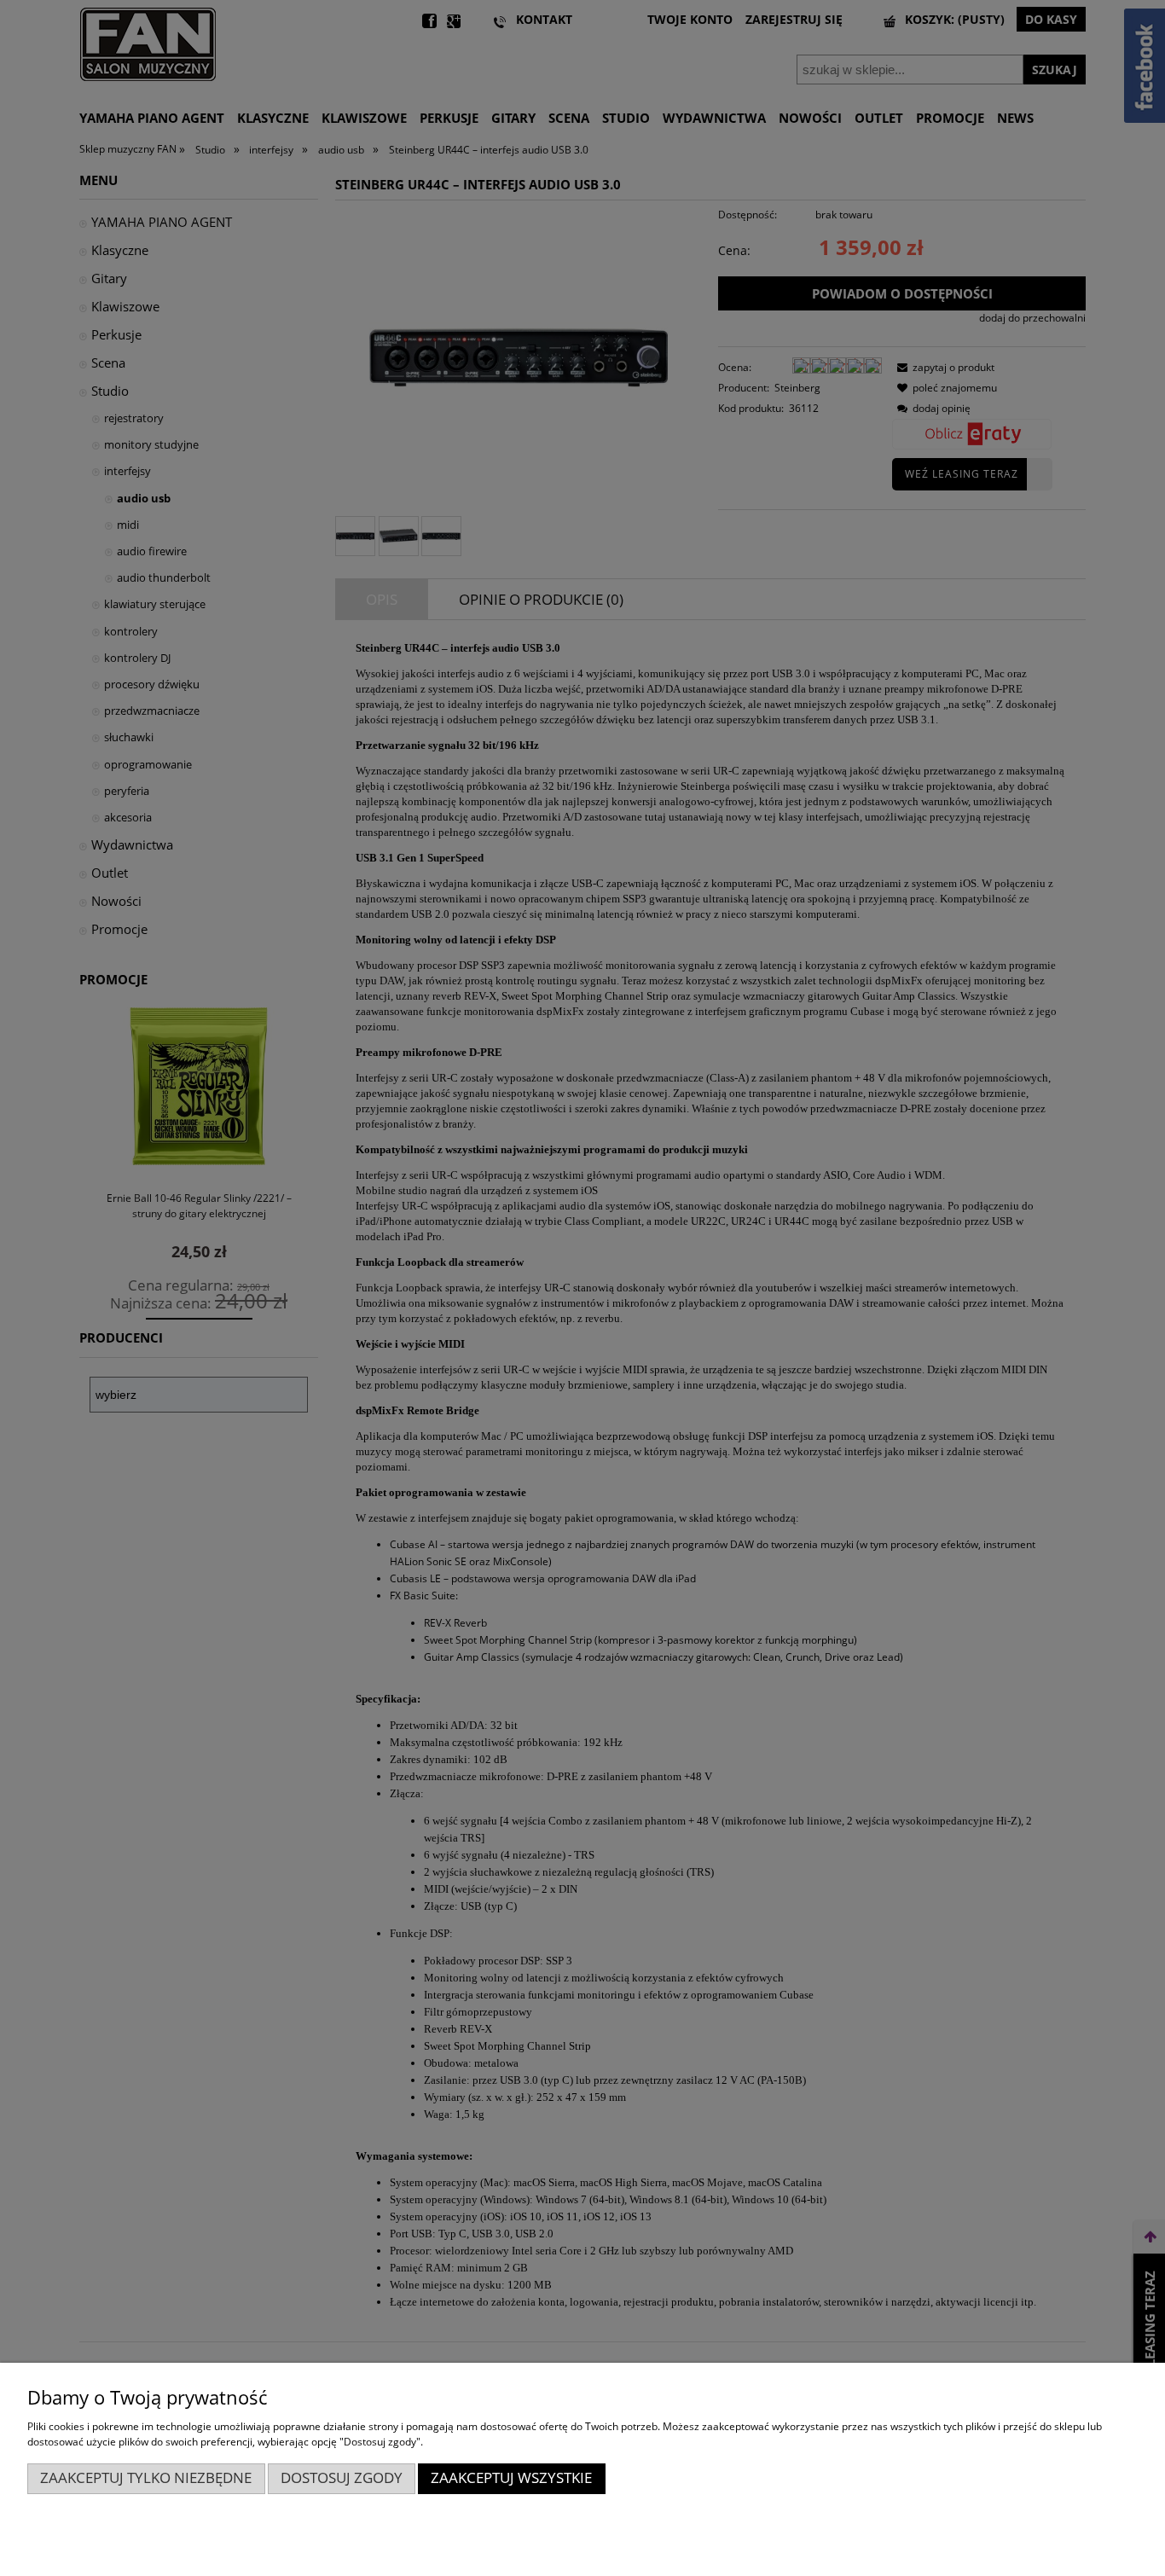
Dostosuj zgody (342, 2477)
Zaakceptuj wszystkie (511, 2477)
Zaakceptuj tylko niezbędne (146, 2477)
